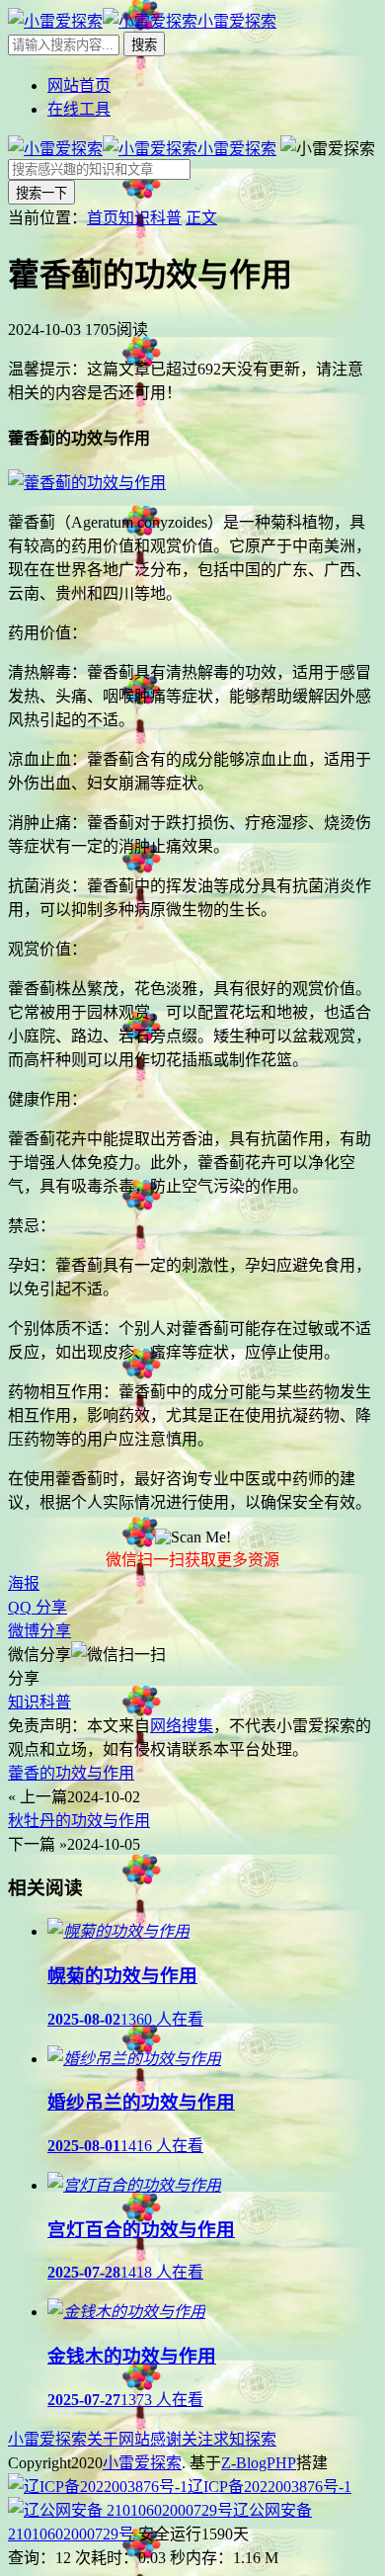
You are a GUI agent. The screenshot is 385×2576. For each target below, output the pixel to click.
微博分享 (39, 1631)
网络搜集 (182, 1726)
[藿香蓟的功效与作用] (87, 483)
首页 (103, 218)
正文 (201, 218)
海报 (24, 1583)
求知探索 (245, 2439)
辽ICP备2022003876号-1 (269, 2487)
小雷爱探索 (47, 2439)
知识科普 (150, 218)
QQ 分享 (38, 1607)
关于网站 (118, 2439)
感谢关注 (182, 2439)
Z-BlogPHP (259, 2463)
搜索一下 (41, 193)
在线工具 (79, 109)
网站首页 (79, 85)
